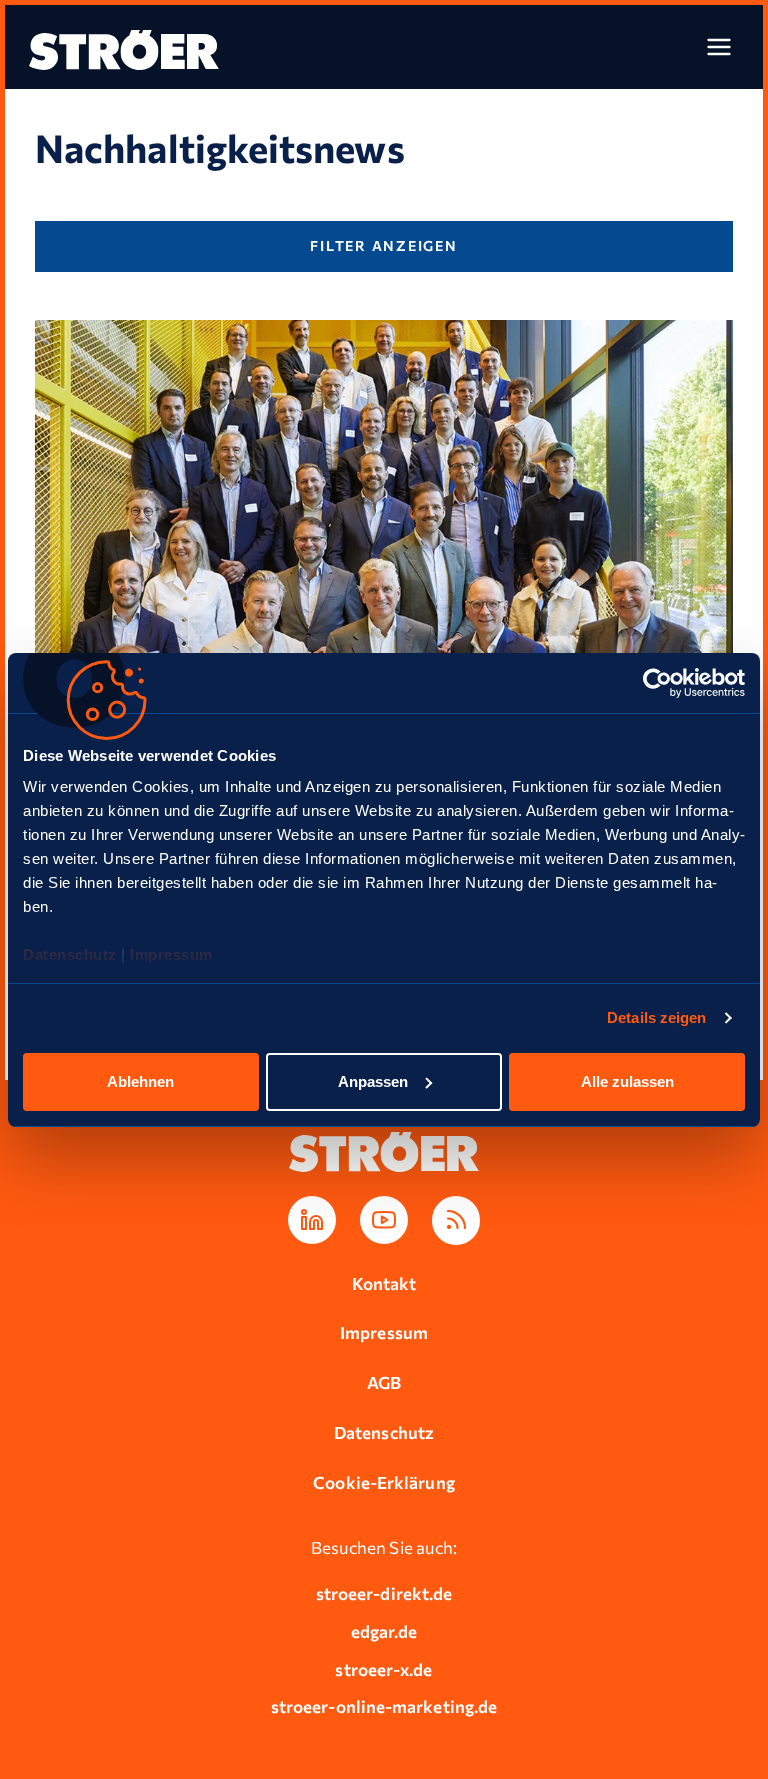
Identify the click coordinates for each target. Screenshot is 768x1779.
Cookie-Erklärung (383, 1482)
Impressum (171, 954)
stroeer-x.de (383, 1669)
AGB (384, 1382)
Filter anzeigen (383, 245)
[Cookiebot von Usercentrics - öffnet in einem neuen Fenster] (657, 683)
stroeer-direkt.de (384, 1593)
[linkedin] (312, 1220)
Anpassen (373, 1081)
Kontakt (384, 1283)
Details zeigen (656, 1017)
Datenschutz (72, 954)
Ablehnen (140, 1081)
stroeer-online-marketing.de (384, 1706)
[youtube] (384, 1220)
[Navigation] (719, 47)
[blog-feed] (456, 1220)
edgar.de (384, 1631)
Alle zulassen (627, 1081)
